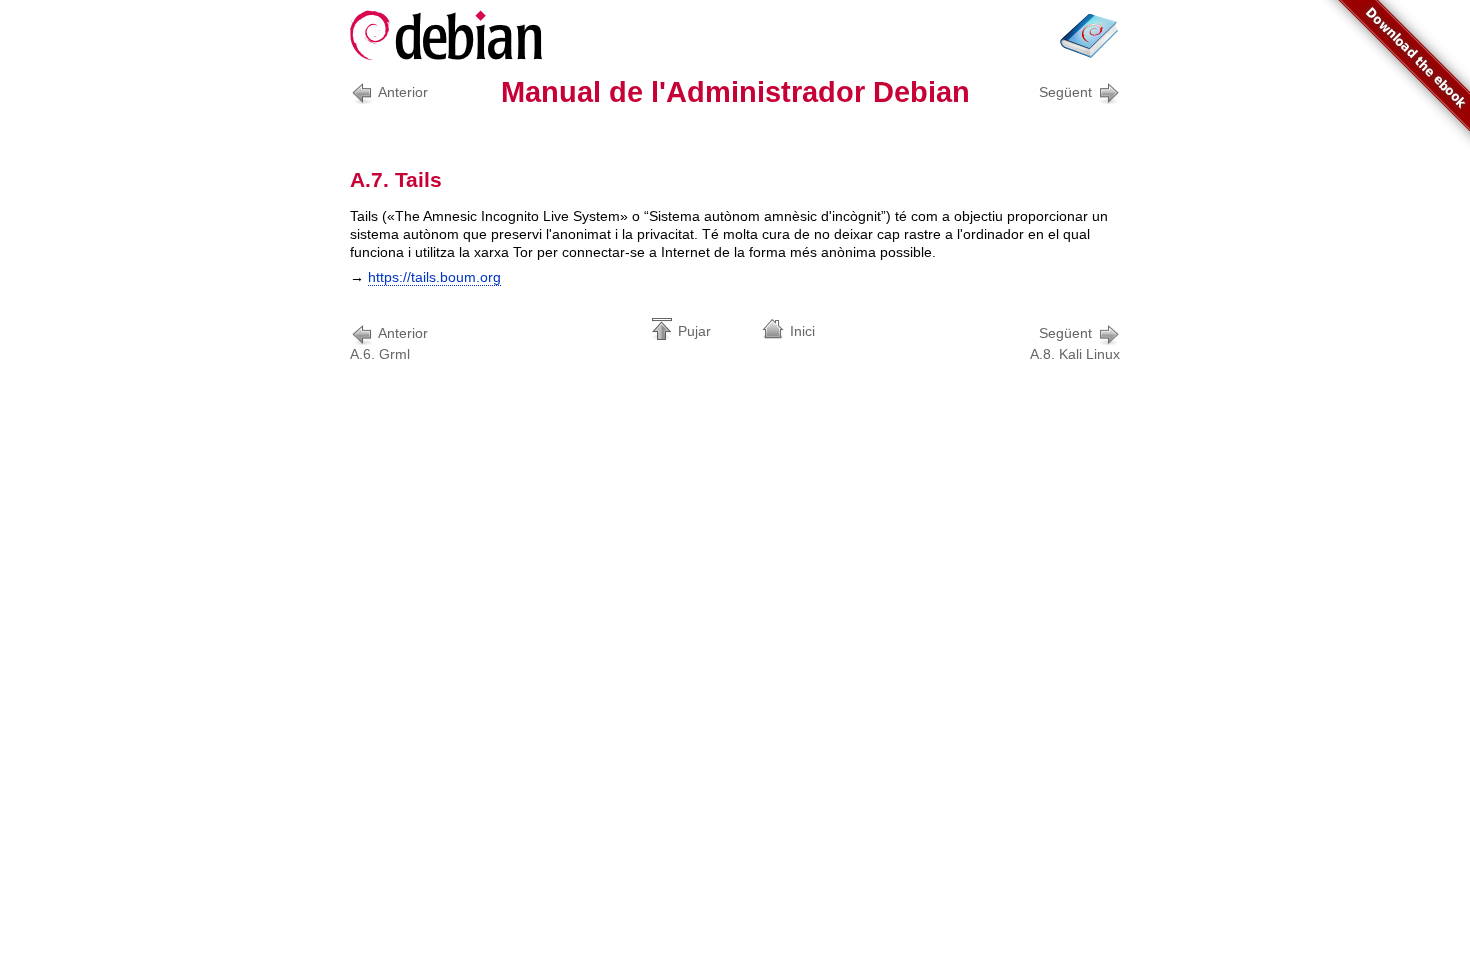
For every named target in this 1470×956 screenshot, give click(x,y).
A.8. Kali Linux (1075, 343)
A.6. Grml (389, 343)
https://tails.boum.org (434, 277)
